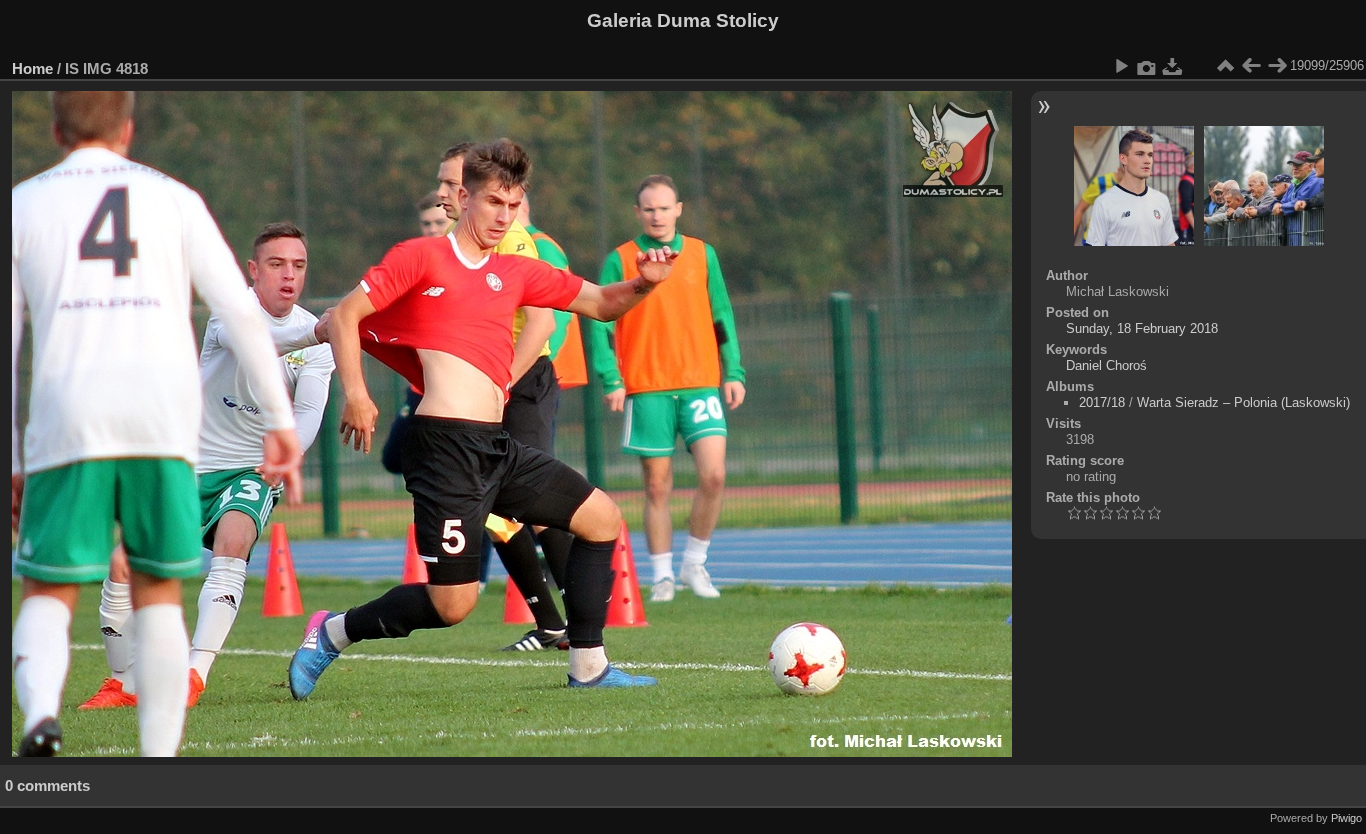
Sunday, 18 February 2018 (1142, 328)
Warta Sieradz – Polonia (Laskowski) (1243, 402)
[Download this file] (1173, 66)
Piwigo (1346, 818)
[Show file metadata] (1147, 66)
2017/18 (1102, 402)
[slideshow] (1121, 66)
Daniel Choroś (1106, 365)
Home (32, 68)
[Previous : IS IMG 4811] (1251, 66)
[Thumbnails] (1225, 66)
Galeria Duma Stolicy (683, 20)
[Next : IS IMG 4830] (1277, 66)
